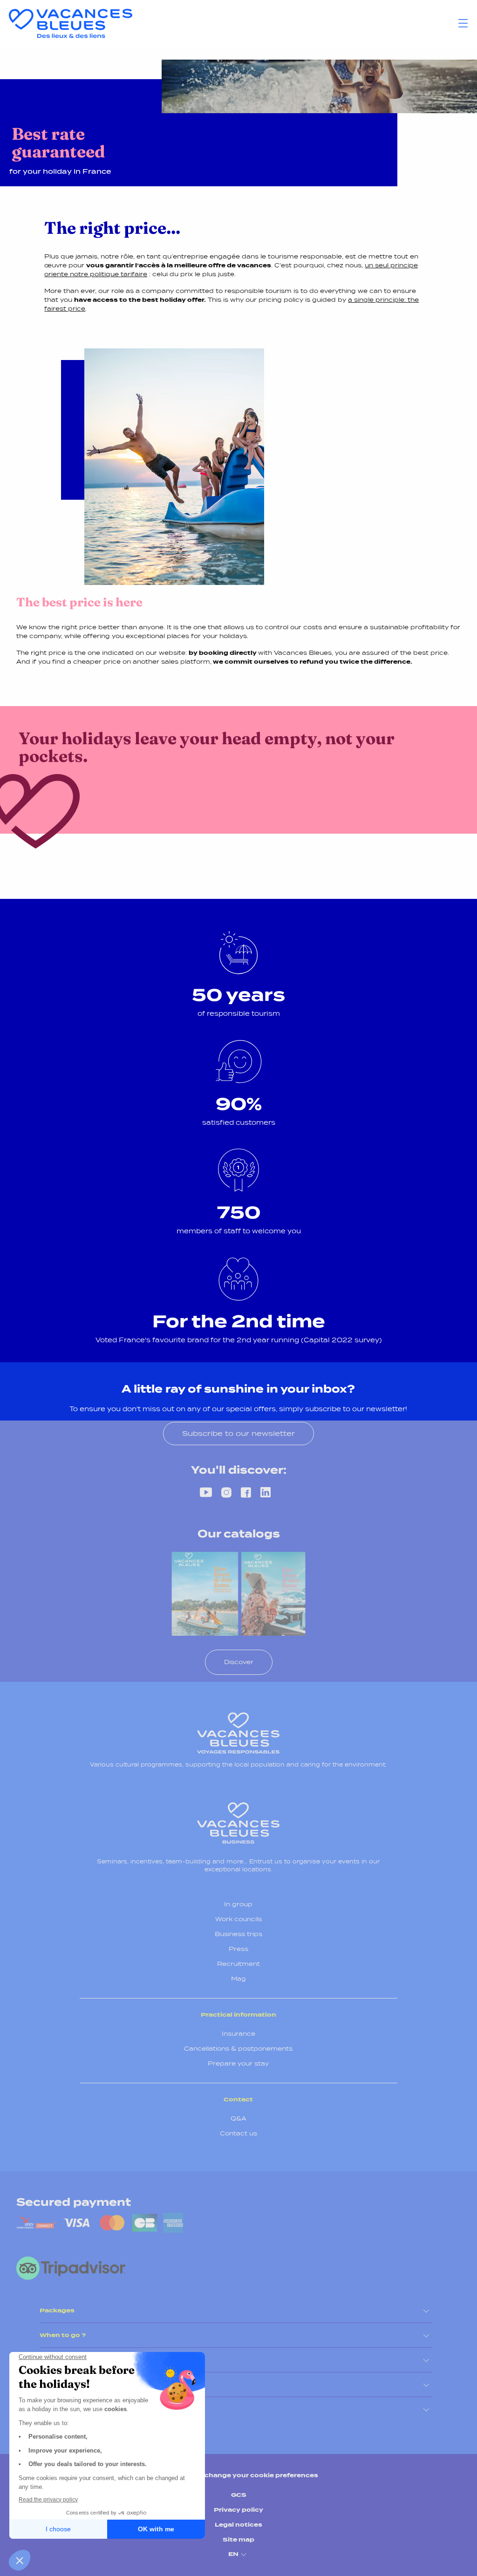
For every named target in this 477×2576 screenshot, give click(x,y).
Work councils (238, 1919)
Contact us (238, 2133)
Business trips (238, 1934)
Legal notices (238, 2525)
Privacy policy (238, 2510)
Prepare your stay (238, 2063)
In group (238, 1904)
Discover (239, 1662)
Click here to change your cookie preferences (239, 2475)
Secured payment (74, 2202)
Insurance (238, 2034)
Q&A (238, 2118)
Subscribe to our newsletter (238, 1433)
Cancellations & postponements (238, 2049)
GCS (239, 2495)
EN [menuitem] (233, 2554)
